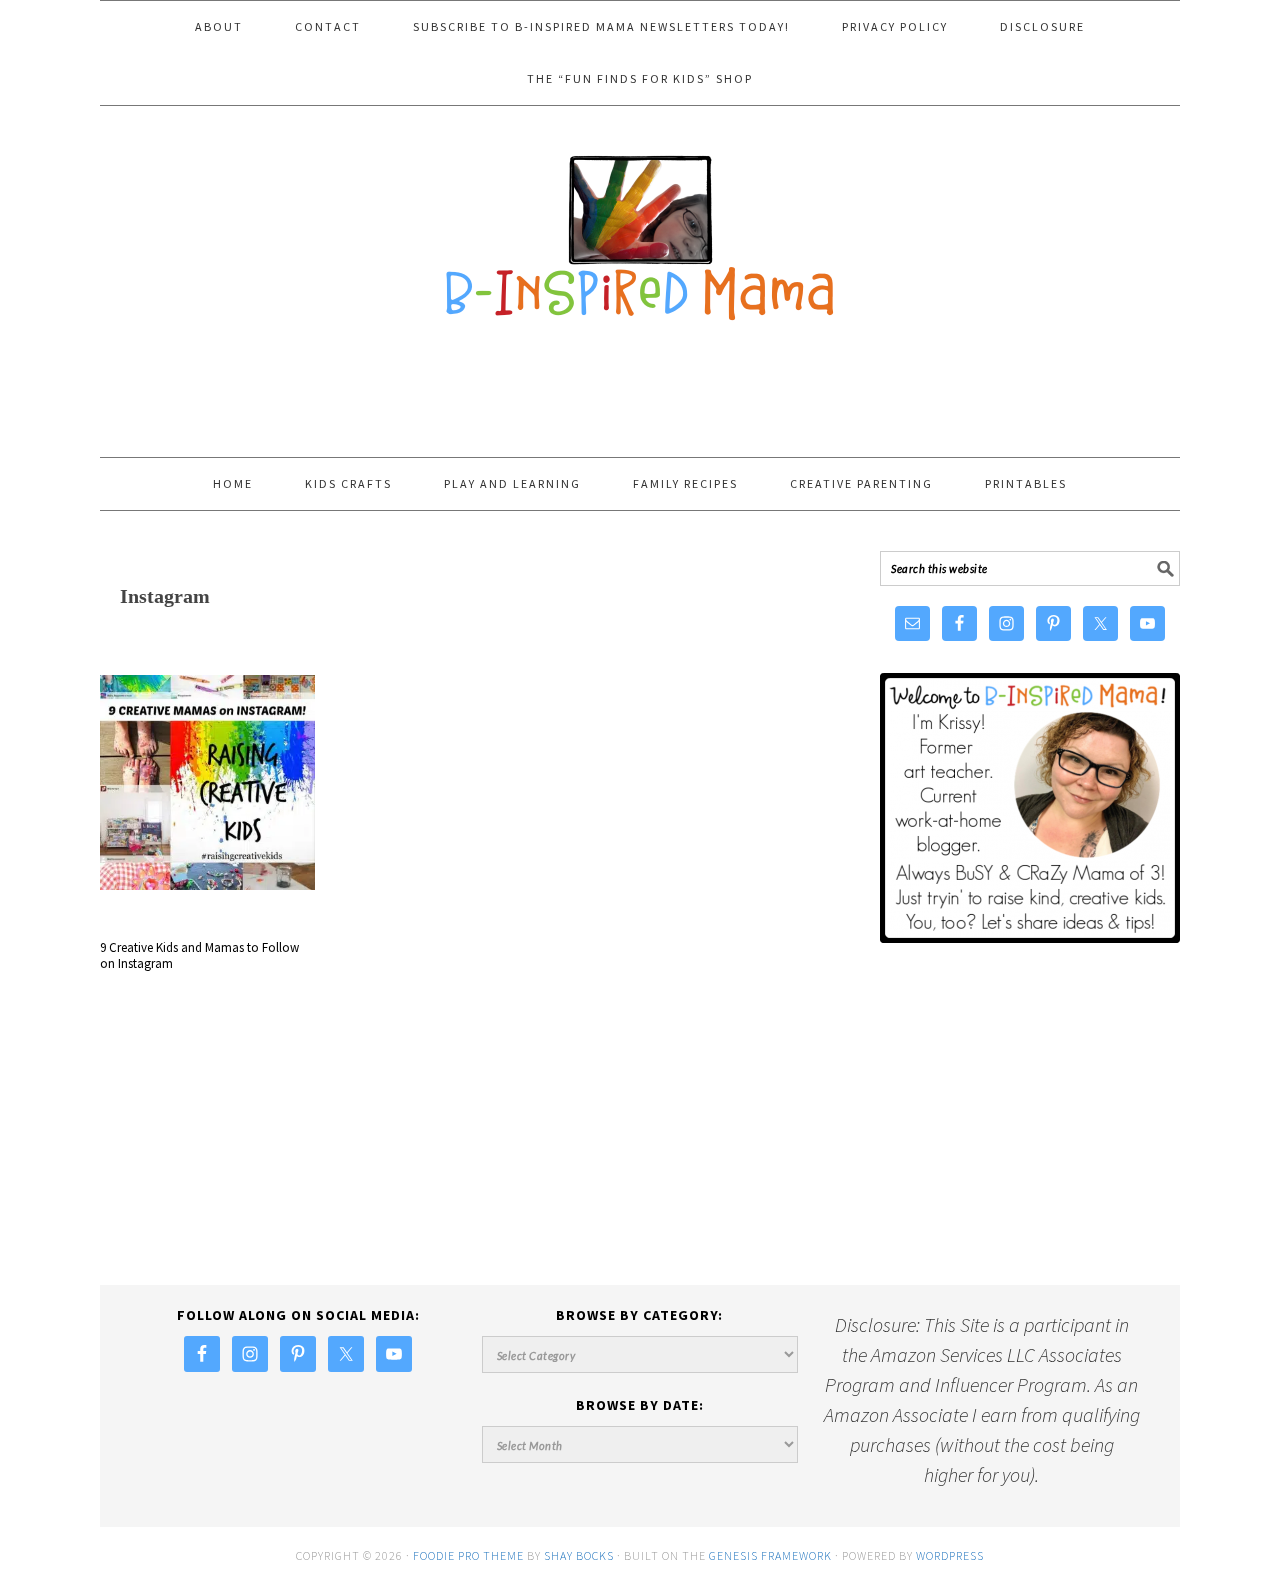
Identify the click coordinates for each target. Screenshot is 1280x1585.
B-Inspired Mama (640, 228)
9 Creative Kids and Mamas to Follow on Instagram (199, 956)
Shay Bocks (579, 1555)
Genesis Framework (770, 1555)
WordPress (950, 1555)
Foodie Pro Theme (468, 1555)
